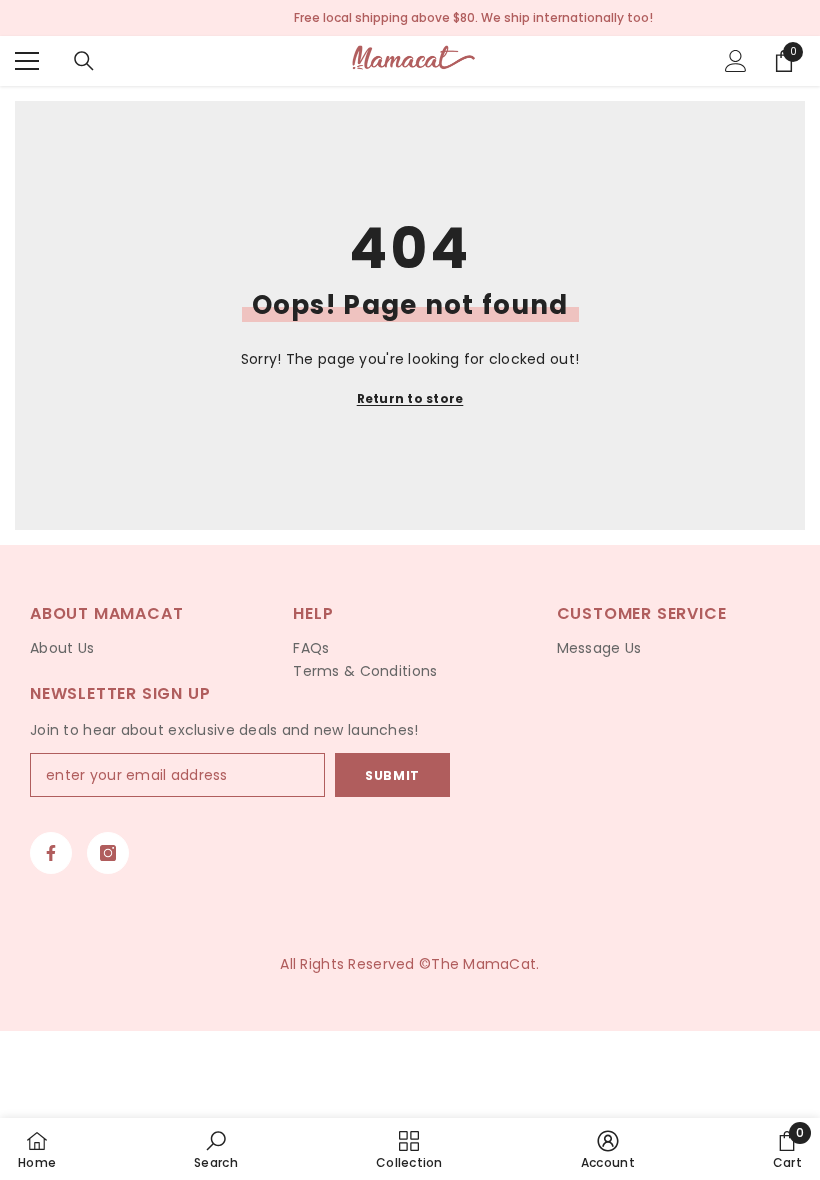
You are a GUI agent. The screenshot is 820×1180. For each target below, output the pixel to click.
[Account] (736, 61)
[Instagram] (108, 853)
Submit (392, 775)
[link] (216, 1149)
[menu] (27, 61)
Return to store (410, 398)
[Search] (84, 61)
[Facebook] (51, 853)
